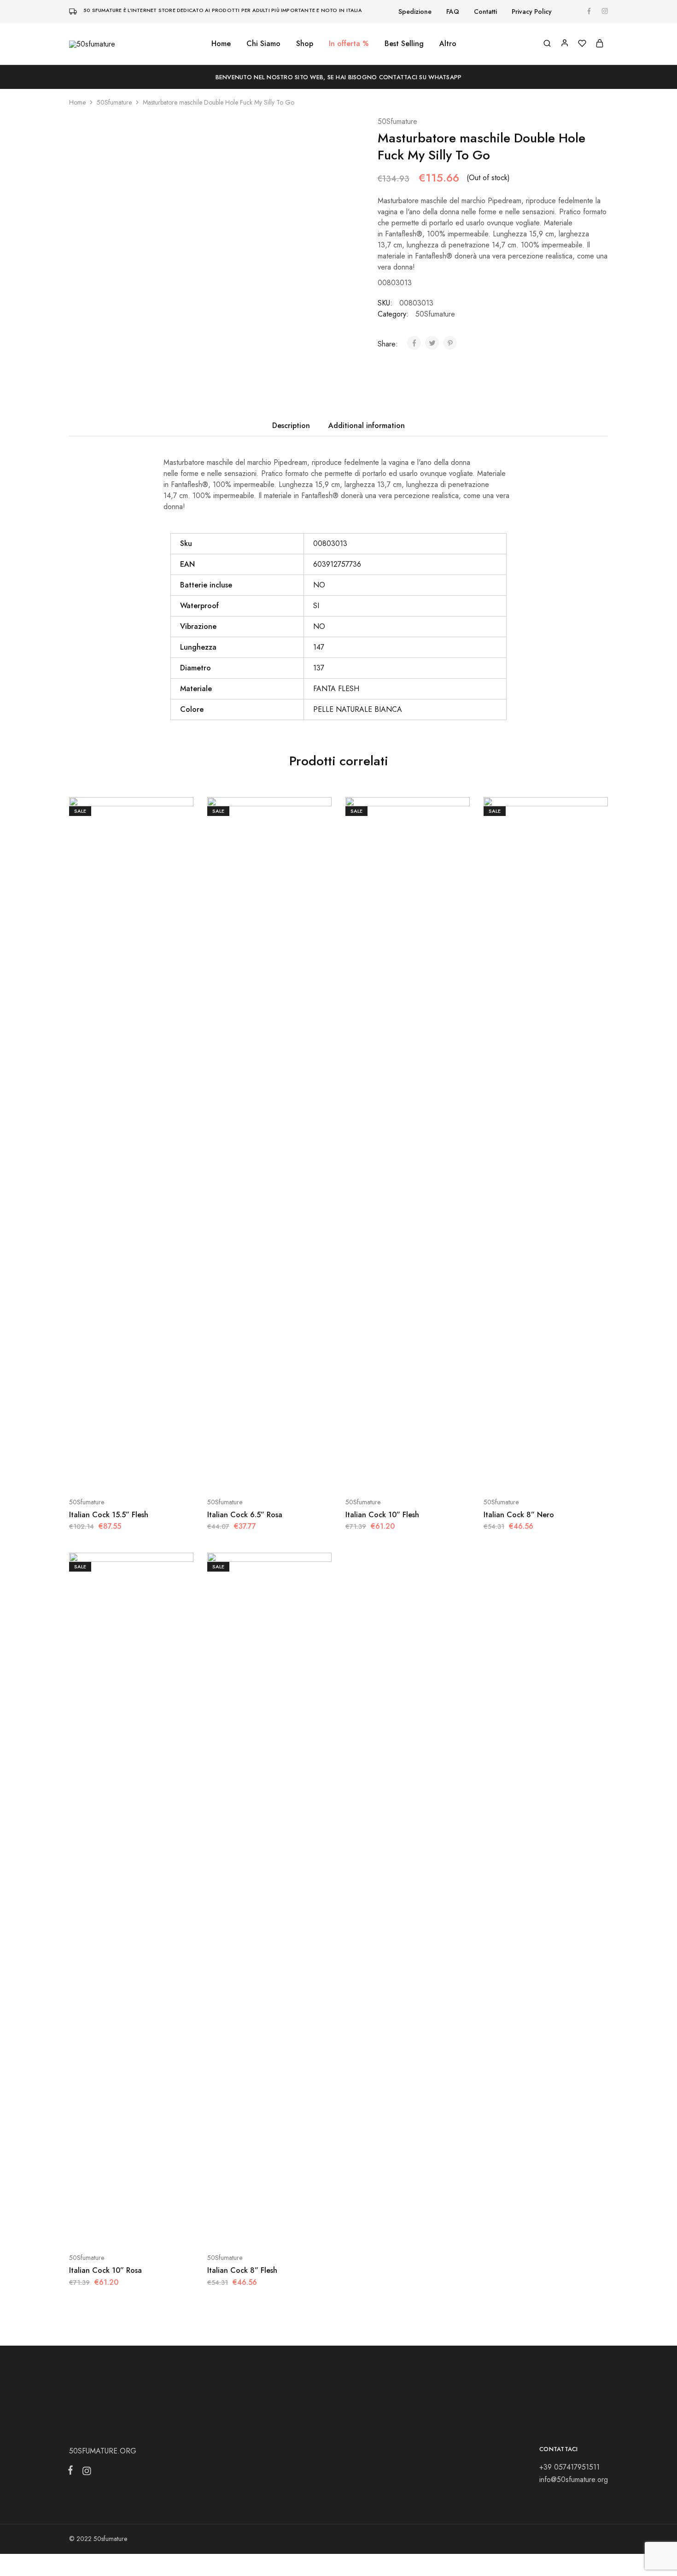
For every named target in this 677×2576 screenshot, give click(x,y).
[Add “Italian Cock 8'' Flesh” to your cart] (246, 2230)
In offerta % (349, 44)
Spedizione (415, 12)
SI (316, 606)
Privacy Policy (532, 12)
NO (319, 585)
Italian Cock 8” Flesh (242, 2270)
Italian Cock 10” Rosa (105, 2270)
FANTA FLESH (336, 689)
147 (319, 647)
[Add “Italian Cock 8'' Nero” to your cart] (523, 1474)
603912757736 (337, 564)
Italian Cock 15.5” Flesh (109, 1515)
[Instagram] (85, 2473)
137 (319, 668)
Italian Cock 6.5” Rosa (245, 1515)
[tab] (291, 426)
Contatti (485, 12)
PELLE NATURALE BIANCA (358, 709)
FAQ (453, 12)
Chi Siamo (263, 44)
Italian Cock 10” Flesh (382, 1515)
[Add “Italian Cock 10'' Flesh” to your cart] (385, 1474)
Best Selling (404, 44)
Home (221, 44)
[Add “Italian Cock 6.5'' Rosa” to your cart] (246, 1474)
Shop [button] (305, 44)
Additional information (367, 425)
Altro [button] (448, 44)
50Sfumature (114, 102)
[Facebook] (72, 2472)
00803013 (330, 543)
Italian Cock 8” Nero (519, 1515)
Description (291, 425)
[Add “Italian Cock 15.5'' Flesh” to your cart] (108, 1474)
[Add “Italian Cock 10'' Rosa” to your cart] (108, 2230)
